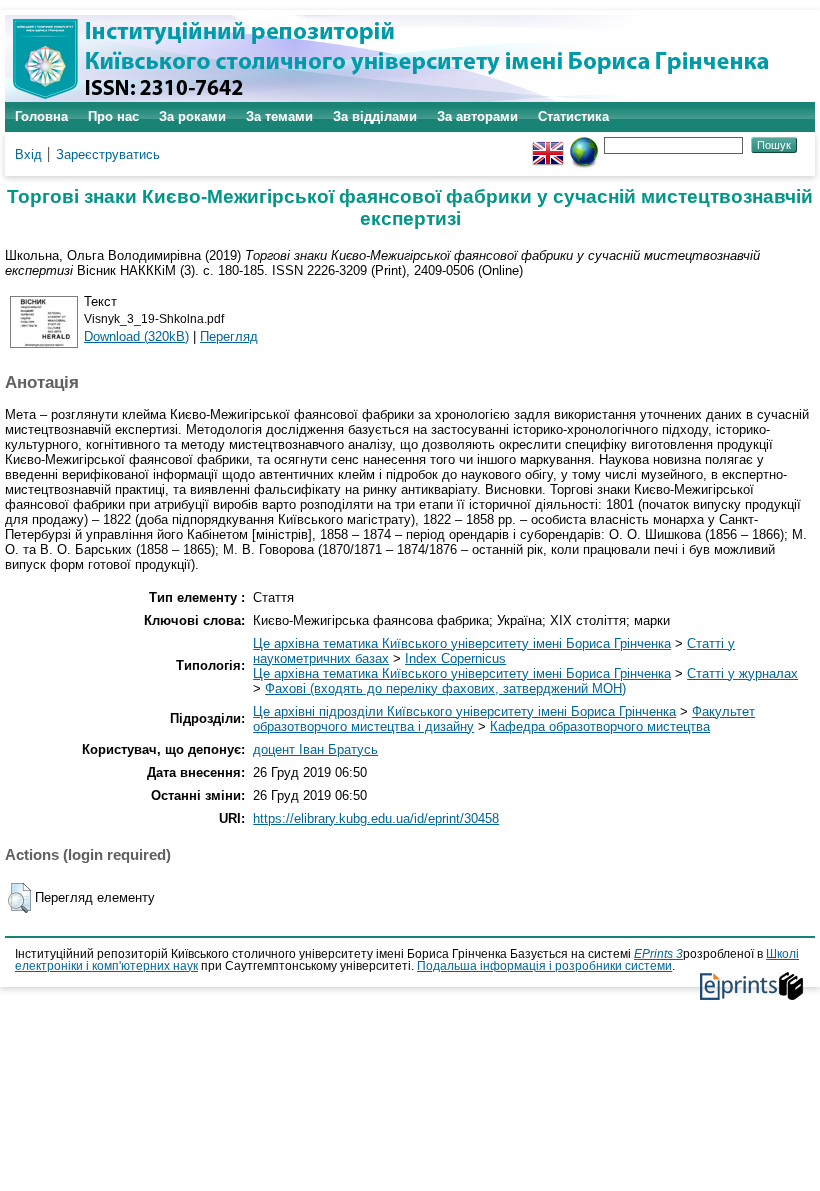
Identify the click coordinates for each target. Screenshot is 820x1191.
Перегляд (229, 336)
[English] (548, 144)
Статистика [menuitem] (573, 116)
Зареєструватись (108, 154)
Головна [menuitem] (41, 116)
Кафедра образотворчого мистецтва (600, 726)
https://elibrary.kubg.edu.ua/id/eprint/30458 (376, 818)
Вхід (28, 154)
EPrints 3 (658, 954)
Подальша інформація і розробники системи (544, 966)
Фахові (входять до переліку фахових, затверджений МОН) (445, 688)
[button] (19, 898)
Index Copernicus (455, 658)
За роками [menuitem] (192, 116)
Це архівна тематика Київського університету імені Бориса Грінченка (462, 643)
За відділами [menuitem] (375, 116)
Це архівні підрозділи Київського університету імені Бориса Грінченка (464, 711)
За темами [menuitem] (279, 116)
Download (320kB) (136, 336)
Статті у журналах (742, 673)
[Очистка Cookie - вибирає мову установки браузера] (584, 144)
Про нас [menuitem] (113, 116)
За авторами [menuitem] (477, 116)
